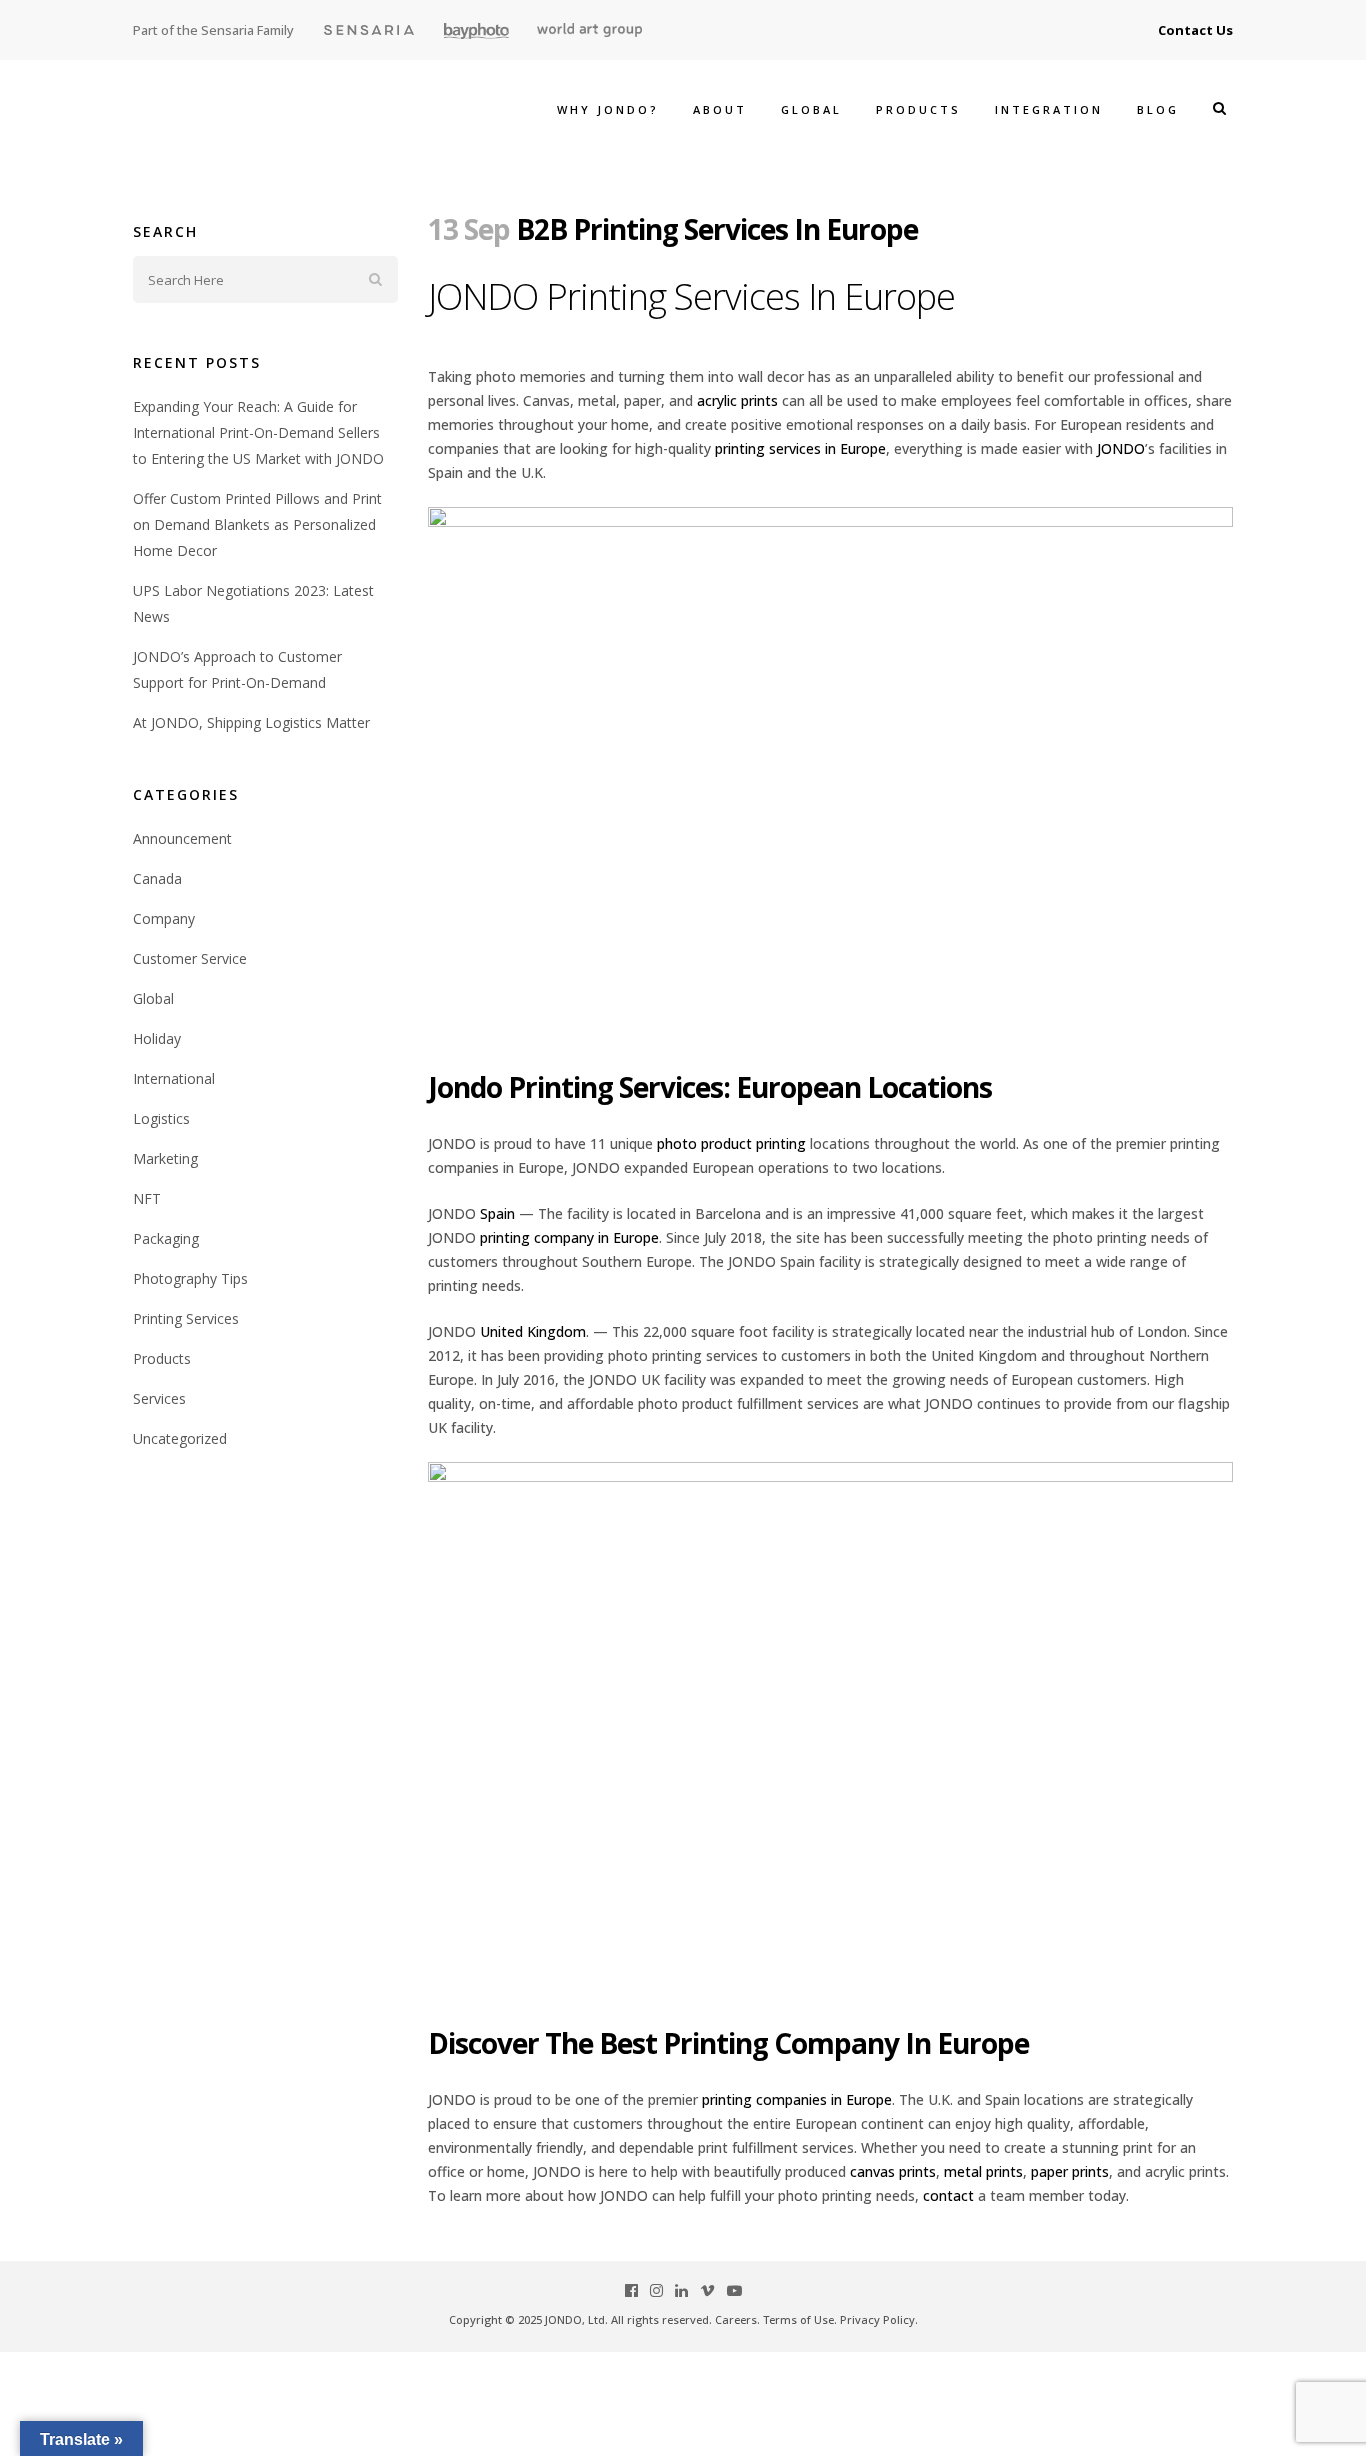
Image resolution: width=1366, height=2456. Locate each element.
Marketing (165, 1158)
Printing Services (186, 1318)
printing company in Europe (569, 1237)
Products (162, 1358)
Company (164, 918)
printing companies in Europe (797, 2099)
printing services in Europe (800, 448)
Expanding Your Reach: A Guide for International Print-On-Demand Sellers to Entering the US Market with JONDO (258, 432)
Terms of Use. (800, 2319)
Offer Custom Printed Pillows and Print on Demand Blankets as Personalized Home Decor (257, 524)
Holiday (157, 1038)
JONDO (1121, 448)
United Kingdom (533, 1331)
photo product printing (731, 1143)
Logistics (161, 1118)
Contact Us (1195, 30)
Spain (497, 1213)
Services (159, 1398)
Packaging (166, 1238)
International (174, 1078)
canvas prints (893, 2171)
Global (153, 998)
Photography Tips (190, 1278)
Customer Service (190, 958)
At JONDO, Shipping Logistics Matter (251, 722)
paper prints (1070, 2171)
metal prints (983, 2171)
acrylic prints (737, 400)
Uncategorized (180, 1438)
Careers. (737, 2319)
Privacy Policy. (879, 2319)
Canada (157, 878)
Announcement (182, 838)
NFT (147, 1198)
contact (948, 2195)
